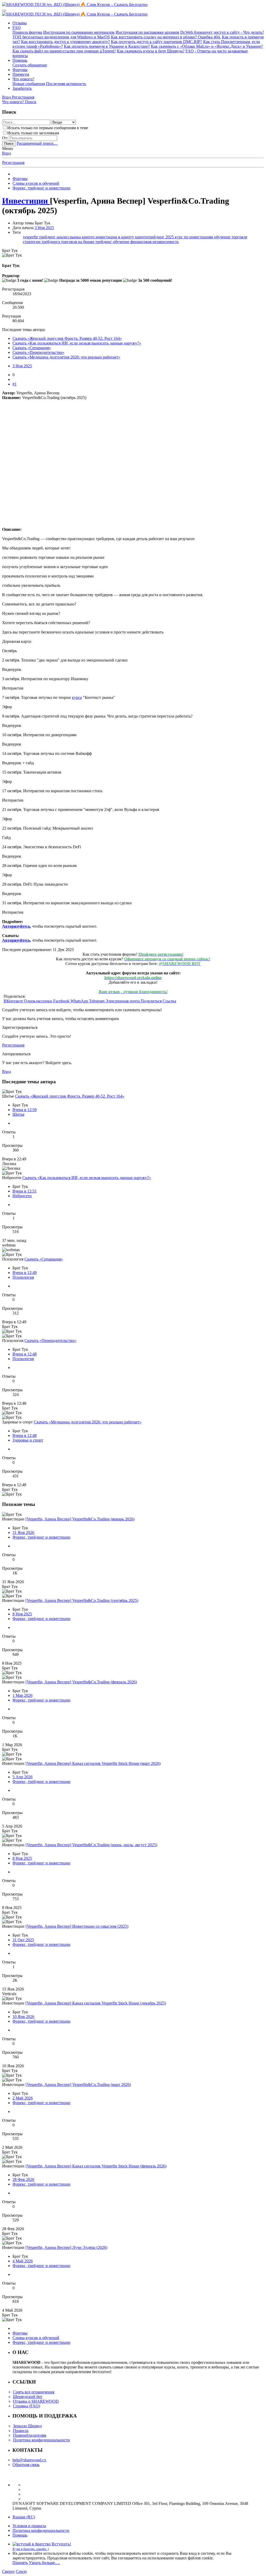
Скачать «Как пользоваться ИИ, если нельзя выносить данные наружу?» (77, 343)
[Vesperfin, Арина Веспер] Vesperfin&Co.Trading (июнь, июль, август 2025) (91, 1845)
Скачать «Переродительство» (38, 352)
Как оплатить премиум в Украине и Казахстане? (107, 46)
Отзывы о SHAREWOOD (36, 2401)
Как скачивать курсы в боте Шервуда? (151, 51)
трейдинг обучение (113, 242)
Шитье (18, 1114)
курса (77, 697)
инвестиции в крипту (115, 237)
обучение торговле (231, 237)
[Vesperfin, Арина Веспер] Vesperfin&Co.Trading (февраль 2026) (81, 1682)
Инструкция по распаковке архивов (147, 32)
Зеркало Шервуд (27, 2426)
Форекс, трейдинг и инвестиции (41, 1537)
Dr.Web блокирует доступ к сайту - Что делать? (222, 32)
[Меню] (4, 11)
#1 (15, 384)
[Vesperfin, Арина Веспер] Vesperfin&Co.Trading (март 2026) (78, 2085)
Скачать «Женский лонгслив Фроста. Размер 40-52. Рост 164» (67, 338)
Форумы (20, 70)
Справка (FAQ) (26, 2406)
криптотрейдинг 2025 (155, 237)
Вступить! (61, 2544)
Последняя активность (66, 84)
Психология (23, 1277)
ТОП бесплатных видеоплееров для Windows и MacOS (61, 37)
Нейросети (22, 1196)
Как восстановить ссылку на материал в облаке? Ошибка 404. (166, 37)
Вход (6, 153)
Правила (21, 2431)
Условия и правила (29, 2526)
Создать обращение (30, 65)
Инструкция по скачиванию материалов (79, 32)
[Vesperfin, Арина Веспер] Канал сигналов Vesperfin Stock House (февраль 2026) (96, 2166)
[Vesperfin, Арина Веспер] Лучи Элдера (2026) (66, 2247)
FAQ (17, 28)
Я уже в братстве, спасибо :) (31, 2549)
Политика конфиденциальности (41, 2440)
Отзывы (20, 23)
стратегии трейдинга (42, 242)
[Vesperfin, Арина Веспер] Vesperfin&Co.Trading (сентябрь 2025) (82, 1600)
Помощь (20, 60)
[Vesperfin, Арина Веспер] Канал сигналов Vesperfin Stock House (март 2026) (93, 1763)
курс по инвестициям (194, 237)
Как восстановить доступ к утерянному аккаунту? (65, 42)
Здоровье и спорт (28, 1440)
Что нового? (23, 79)
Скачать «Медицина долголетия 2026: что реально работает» (66, 357)
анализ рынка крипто (76, 237)
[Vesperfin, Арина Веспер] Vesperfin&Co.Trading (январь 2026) (80, 1519)
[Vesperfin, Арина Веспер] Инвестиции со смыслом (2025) (77, 1926)
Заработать (22, 88)
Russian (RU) (24, 2517)
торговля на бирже (78, 242)
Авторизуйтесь (16, 926)
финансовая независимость (155, 242)
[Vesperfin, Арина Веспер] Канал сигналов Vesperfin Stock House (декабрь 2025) (96, 2003)
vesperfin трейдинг (40, 237)
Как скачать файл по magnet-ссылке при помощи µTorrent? (64, 51)
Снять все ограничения (34, 2392)
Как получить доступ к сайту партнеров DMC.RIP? (157, 42)
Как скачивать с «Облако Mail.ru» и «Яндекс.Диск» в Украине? (207, 46)
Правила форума (27, 32)
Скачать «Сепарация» (32, 348)
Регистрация (13, 163)
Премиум (21, 74)
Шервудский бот (28, 2397)
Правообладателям (30, 2435)
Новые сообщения (29, 84)
